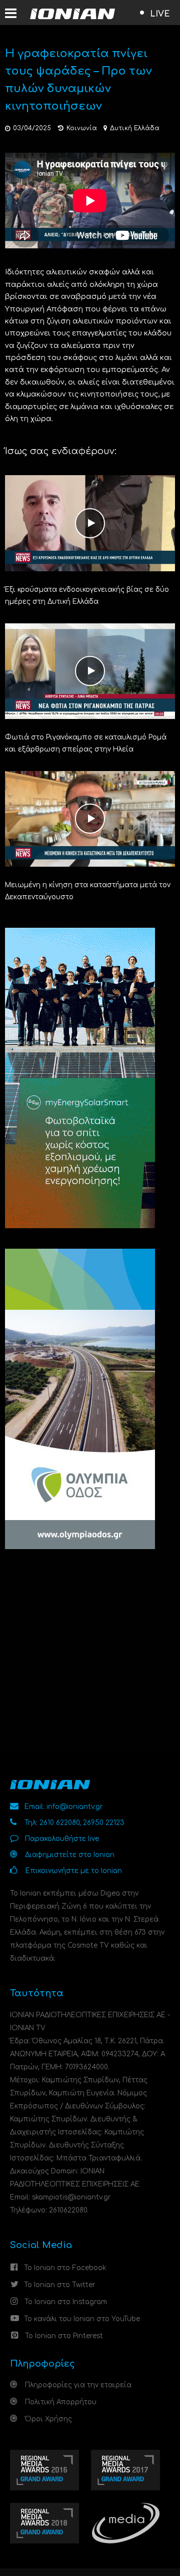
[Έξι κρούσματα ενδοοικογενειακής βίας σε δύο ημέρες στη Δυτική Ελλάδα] (90, 523)
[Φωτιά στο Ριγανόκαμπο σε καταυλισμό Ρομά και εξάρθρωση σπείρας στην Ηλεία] (90, 671)
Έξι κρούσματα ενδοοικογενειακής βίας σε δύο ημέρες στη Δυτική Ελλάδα (87, 596)
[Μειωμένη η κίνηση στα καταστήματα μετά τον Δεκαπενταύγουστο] (90, 818)
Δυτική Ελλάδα (135, 128)
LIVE (160, 14)
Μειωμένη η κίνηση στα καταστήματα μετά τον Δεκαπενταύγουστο (88, 891)
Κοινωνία (82, 128)
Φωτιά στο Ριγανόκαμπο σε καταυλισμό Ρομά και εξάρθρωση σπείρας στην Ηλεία (86, 743)
